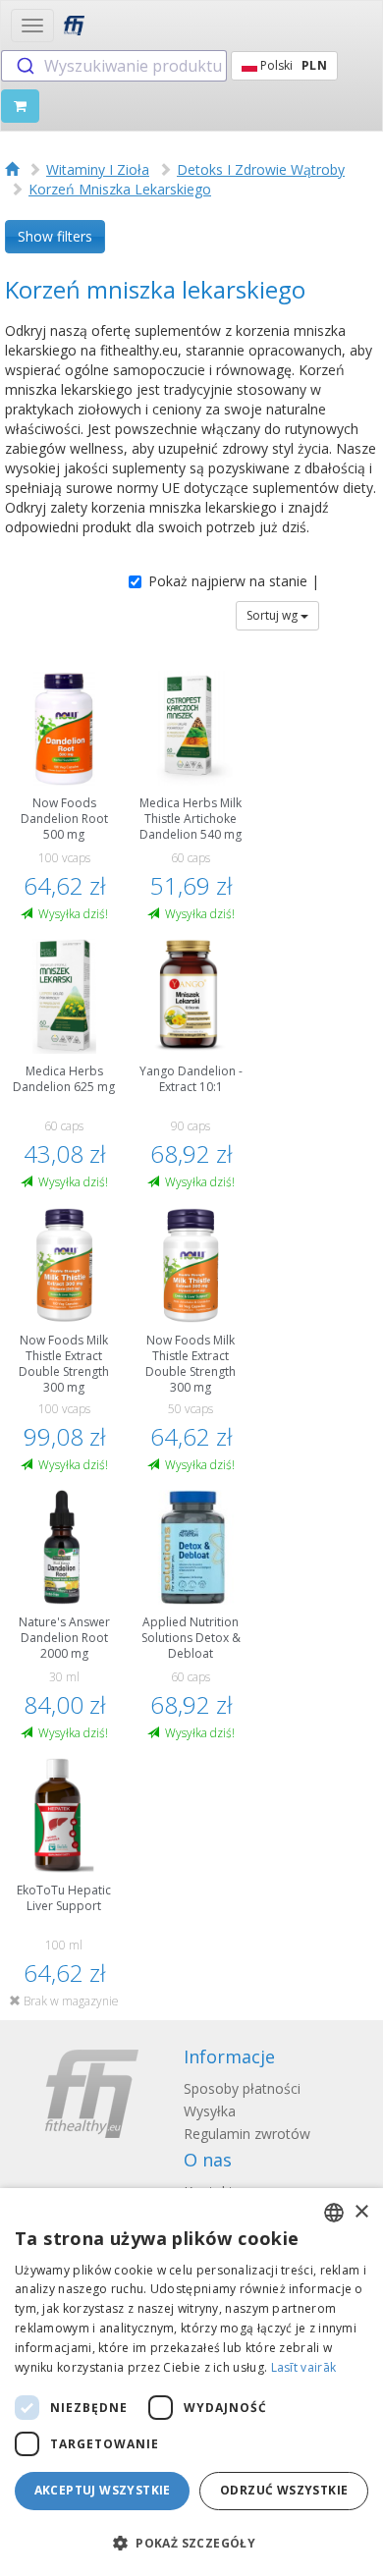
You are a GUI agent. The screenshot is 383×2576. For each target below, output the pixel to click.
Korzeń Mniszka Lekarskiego (120, 189)
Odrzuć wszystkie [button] (284, 2490)
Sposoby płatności (242, 2088)
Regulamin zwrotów (247, 2134)
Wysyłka (210, 2111)
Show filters (55, 236)
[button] (191, 2542)
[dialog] (191, 2382)
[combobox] (114, 66)
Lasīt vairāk (304, 2367)
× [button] (361, 2212)
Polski (292, 65)
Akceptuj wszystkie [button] (103, 2490)
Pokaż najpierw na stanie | (234, 581)
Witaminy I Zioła (98, 169)
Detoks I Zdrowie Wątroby (261, 169)
